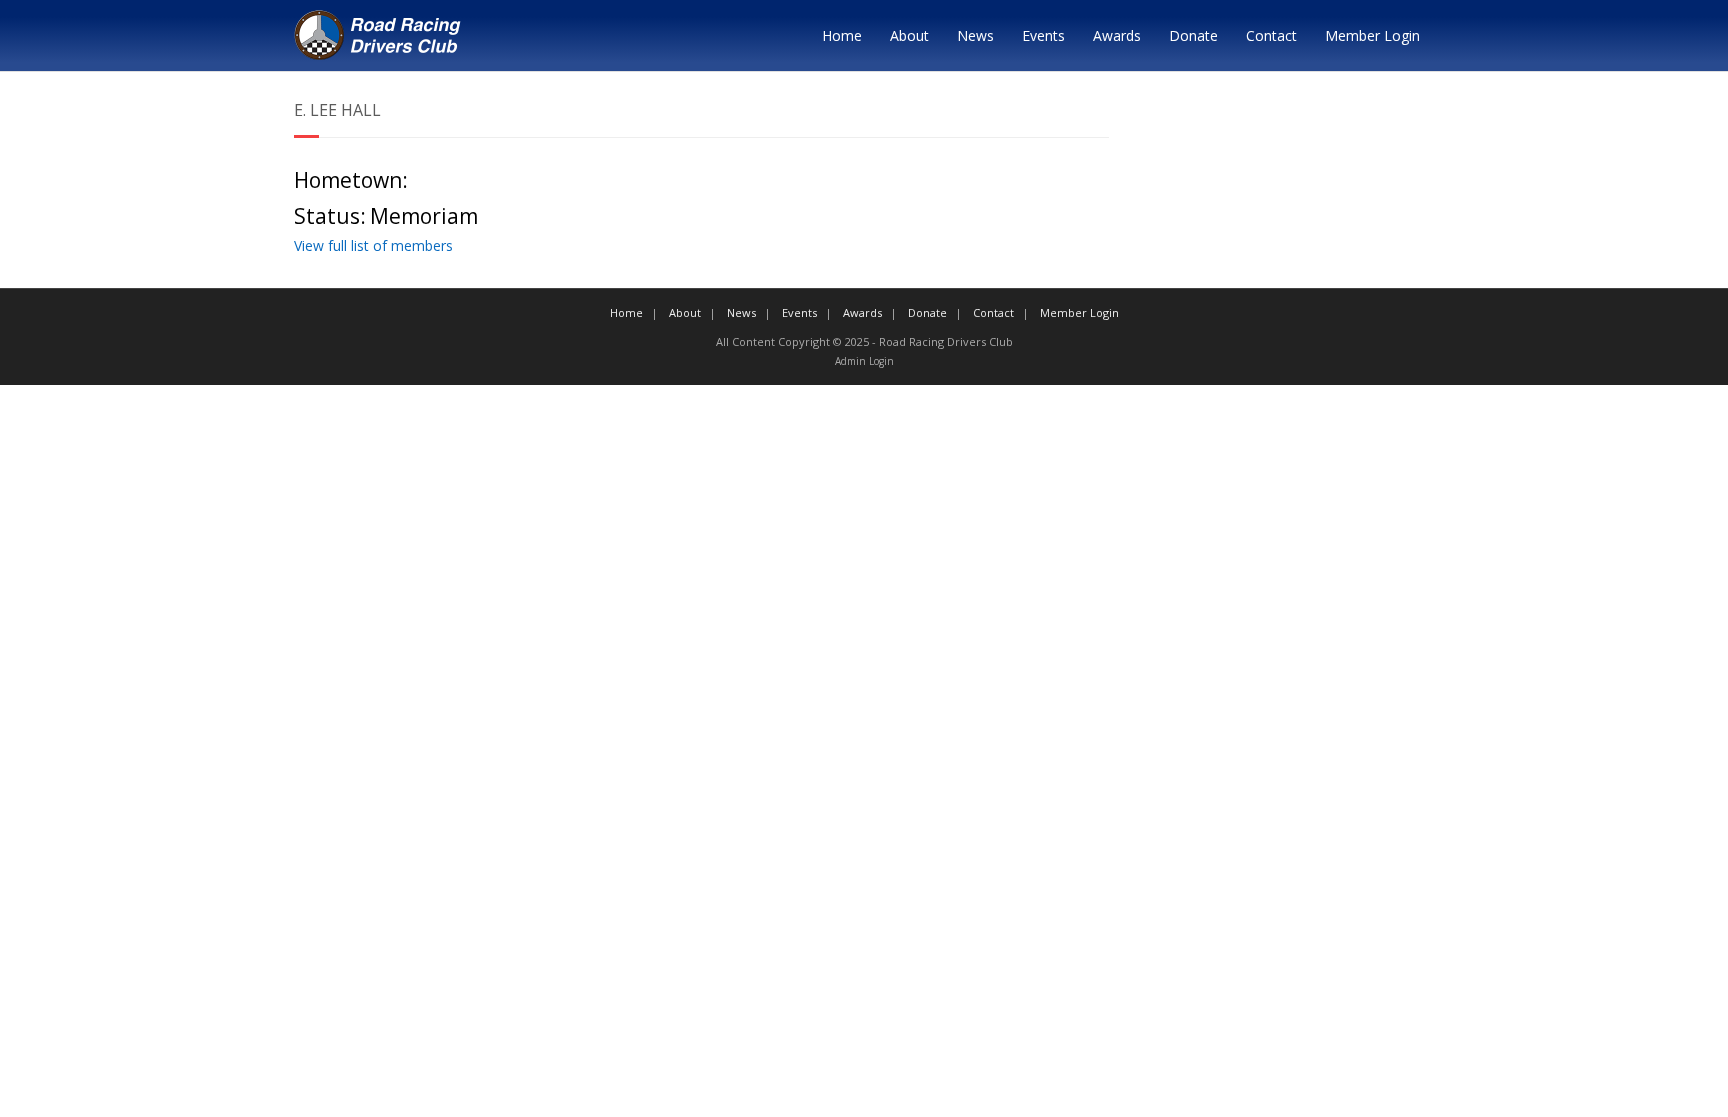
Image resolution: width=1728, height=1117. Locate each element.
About (909, 35)
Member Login (1372, 35)
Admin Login (864, 361)
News (975, 35)
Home (842, 35)
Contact (1271, 35)
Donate (1193, 35)
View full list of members (373, 245)
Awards (1117, 35)
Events (1043, 35)
